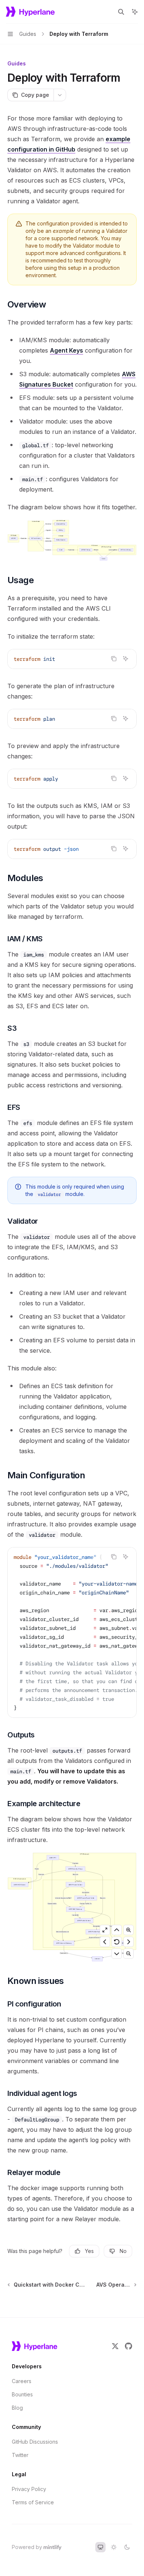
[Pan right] (128, 1942)
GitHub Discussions (35, 2442)
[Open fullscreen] (105, 1930)
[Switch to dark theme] (127, 2547)
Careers (22, 2381)
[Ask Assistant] (126, 659)
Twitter (20, 2455)
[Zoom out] (128, 1954)
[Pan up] (117, 1930)
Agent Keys (66, 350)
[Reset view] (117, 1942)
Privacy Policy (29, 2489)
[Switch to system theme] (100, 2547)
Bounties (22, 2394)
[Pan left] (105, 1942)
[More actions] (60, 95)
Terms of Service (33, 2502)
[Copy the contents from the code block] (114, 659)
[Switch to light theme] (114, 2547)
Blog (17, 2408)
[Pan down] (117, 1954)
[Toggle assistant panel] (135, 12)
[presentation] (72, 1632)
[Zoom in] (128, 1930)
